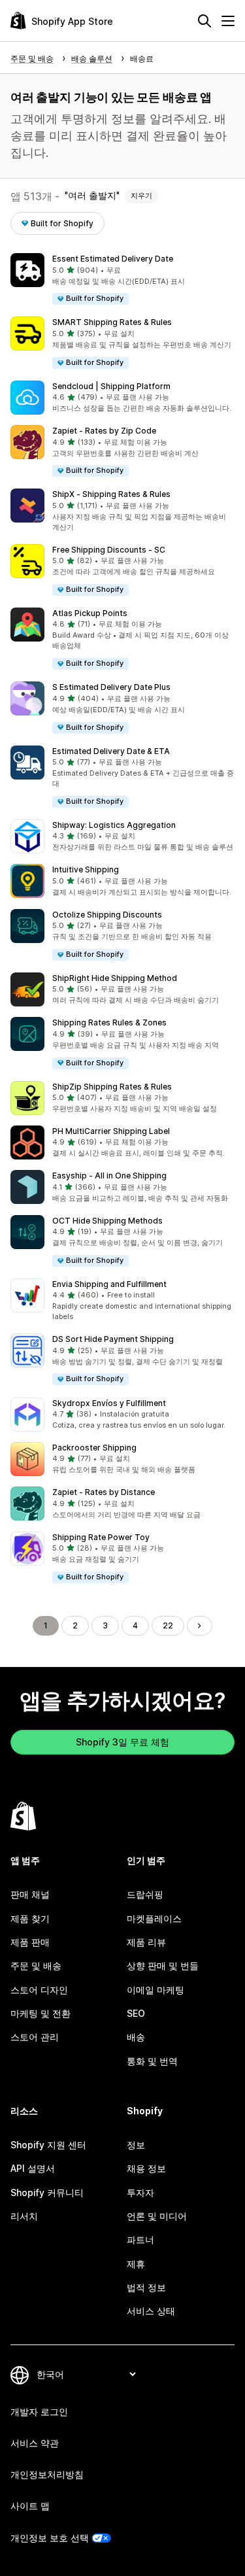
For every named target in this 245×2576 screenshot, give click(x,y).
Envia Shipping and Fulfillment (109, 1284)
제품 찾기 (30, 1918)
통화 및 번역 (152, 2061)
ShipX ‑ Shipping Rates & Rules (111, 494)
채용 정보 (146, 2168)
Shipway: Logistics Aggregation (114, 825)
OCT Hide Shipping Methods (107, 1221)
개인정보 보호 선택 (50, 2538)
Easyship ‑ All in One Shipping (109, 1176)
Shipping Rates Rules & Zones (109, 1022)
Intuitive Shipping (86, 869)
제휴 (136, 2264)
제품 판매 (30, 1942)
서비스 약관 (35, 2443)
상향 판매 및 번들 (163, 1966)
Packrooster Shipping (94, 1448)
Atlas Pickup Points (90, 613)
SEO (136, 2013)
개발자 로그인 (39, 2412)
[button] (122, 280)
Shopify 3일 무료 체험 (122, 1742)
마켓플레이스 (154, 1918)
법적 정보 (146, 2287)
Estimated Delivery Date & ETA (111, 751)
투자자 (140, 2192)
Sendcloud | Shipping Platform (111, 386)
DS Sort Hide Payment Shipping (113, 1339)
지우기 (141, 196)
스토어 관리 (35, 2037)
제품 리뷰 (146, 1942)
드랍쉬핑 (145, 1894)
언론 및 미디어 (157, 2216)
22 (168, 1625)
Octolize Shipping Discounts (107, 915)
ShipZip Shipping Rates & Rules (112, 1087)
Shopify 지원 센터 (48, 2145)
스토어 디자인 (39, 1990)
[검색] (204, 21)
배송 (136, 2037)
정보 (136, 2145)
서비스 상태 (151, 2311)
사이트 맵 (30, 2506)
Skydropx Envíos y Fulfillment (109, 1403)
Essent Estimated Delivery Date (113, 259)
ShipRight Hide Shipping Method (115, 978)
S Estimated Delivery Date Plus (111, 687)
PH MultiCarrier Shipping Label (111, 1131)
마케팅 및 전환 (41, 2013)
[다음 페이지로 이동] (199, 1626)
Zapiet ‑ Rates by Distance (104, 1492)
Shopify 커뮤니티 (47, 2192)
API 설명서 (33, 2168)
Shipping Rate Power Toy (101, 1537)
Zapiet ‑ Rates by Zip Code (104, 431)
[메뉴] (228, 21)
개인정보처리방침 (47, 2474)
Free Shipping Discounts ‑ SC (109, 550)
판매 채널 (30, 1894)
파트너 (140, 2240)
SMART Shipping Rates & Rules (112, 322)
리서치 (24, 2216)
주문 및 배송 (36, 1966)
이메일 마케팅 (155, 1990)
